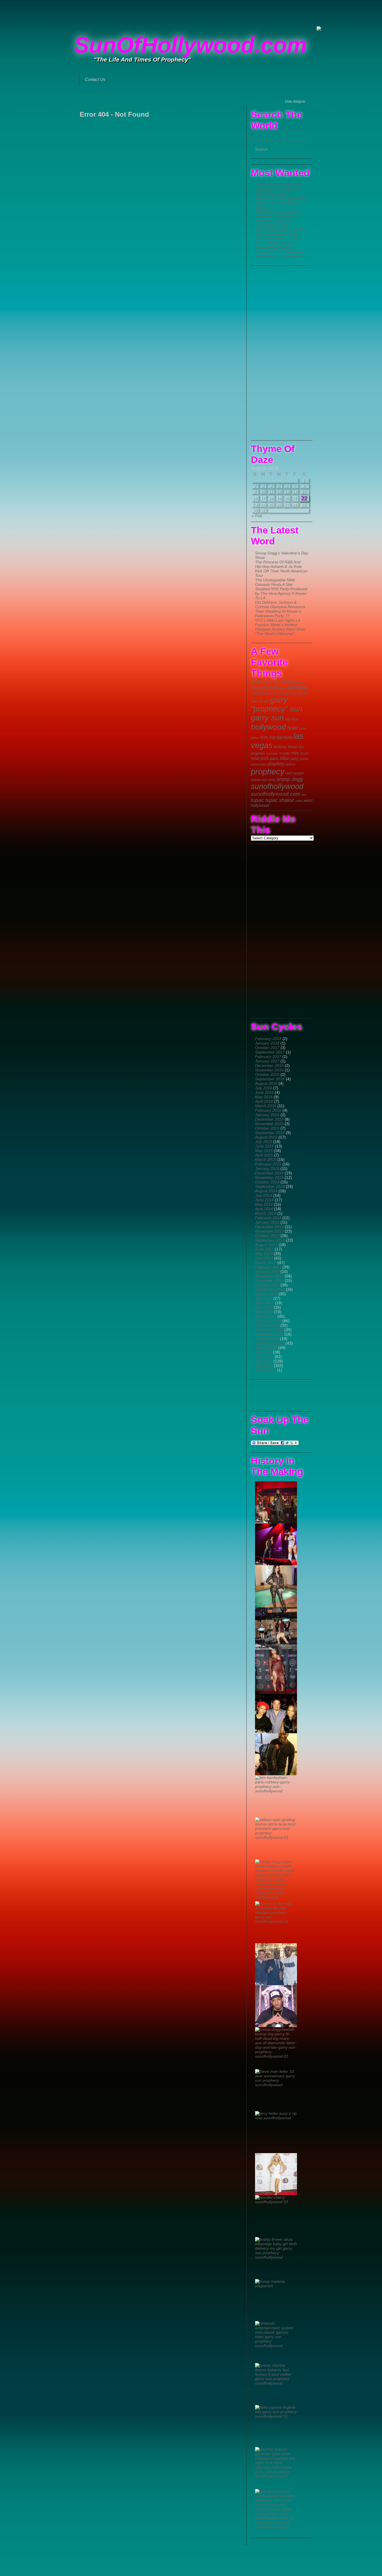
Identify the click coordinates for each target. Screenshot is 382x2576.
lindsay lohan (286, 747)
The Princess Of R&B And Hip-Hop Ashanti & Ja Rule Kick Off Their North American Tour (281, 569)
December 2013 (269, 1227)
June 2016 (264, 1092)
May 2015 (264, 1151)
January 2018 (267, 1043)
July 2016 (264, 1088)
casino (257, 693)
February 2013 (268, 1267)
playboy (276, 764)
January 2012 (267, 1325)
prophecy (268, 771)
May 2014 (264, 1204)
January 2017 (267, 1061)
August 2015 (266, 1137)
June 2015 (264, 1146)
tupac (258, 800)
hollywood (268, 727)
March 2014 (266, 1213)
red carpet (295, 773)
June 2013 (264, 1249)
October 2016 (267, 1074)
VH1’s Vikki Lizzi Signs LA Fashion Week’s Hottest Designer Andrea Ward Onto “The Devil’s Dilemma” (280, 627)
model (285, 753)
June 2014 (264, 1200)
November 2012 (269, 1280)
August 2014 (266, 1191)
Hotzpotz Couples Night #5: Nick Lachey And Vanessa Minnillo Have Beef (279, 189)
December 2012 (269, 1276)
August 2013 (266, 1245)
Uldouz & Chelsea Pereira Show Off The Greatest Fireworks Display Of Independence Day (278, 218)
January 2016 (267, 1115)
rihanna (256, 780)
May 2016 (264, 1097)
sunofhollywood (277, 786)
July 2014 (264, 1195)
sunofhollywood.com (276, 794)
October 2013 (267, 1236)
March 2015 (266, 1160)
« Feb (257, 516)
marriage (272, 753)
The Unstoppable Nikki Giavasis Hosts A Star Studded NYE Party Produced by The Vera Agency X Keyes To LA (281, 589)
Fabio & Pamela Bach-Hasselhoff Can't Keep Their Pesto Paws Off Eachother (280, 252)
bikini (284, 688)
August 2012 (266, 1294)
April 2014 (264, 1209)
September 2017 (270, 1052)
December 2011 (269, 1330)
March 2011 (266, 1370)
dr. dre (264, 701)
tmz (304, 795)
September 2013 (270, 1240)
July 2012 (264, 1298)
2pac (256, 681)
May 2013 (264, 1254)
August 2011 (266, 1348)
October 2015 (267, 1128)
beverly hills (265, 688)
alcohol (288, 681)
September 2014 (270, 1186)
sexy (272, 780)
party (295, 759)
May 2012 (264, 1307)
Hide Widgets (295, 102)
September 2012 (270, 1289)
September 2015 (270, 1133)
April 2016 (264, 1101)
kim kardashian (276, 737)
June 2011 (264, 1357)
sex (265, 780)
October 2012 (267, 1285)
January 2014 (267, 1222)
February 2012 (268, 1321)
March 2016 (266, 1106)
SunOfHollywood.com (190, 45)
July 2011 (263, 1352)
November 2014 (269, 1177)
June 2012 (264, 1303)
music (305, 753)
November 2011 (269, 1334)
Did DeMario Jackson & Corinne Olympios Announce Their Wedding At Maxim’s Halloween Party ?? (280, 609)
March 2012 (266, 1316)
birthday (298, 687)
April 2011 (264, 1366)
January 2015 (267, 1168)
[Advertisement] (191, 13)
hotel (293, 728)
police (291, 764)
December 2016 (269, 1065)
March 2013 (266, 1263)
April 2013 (264, 1258)
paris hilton (280, 758)
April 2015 (264, 1155)
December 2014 (269, 1173)
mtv (295, 753)
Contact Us (95, 79)
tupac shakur (280, 800)
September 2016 (270, 1079)
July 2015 (264, 1142)
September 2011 (270, 1343)
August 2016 (266, 1083)
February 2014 (268, 1218)
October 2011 (267, 1339)
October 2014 (267, 1182)
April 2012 (264, 1312)
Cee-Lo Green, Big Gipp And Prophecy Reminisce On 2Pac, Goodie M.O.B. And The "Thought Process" (280, 236)
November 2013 (269, 1231)
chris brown (273, 693)
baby (300, 682)
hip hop (292, 719)
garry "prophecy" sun (277, 704)
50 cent (267, 682)
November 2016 (269, 1070)
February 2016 (268, 1110)
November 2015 (269, 1124)
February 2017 (268, 1057)
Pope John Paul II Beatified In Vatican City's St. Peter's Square (281, 203)
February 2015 (268, 1164)
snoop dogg (290, 779)
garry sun (267, 718)
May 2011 (264, 1361)
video (299, 801)
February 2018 (268, 1039)
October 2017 (267, 1048)
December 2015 (269, 1119)
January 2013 (267, 1271)
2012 (277, 682)
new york (260, 758)
